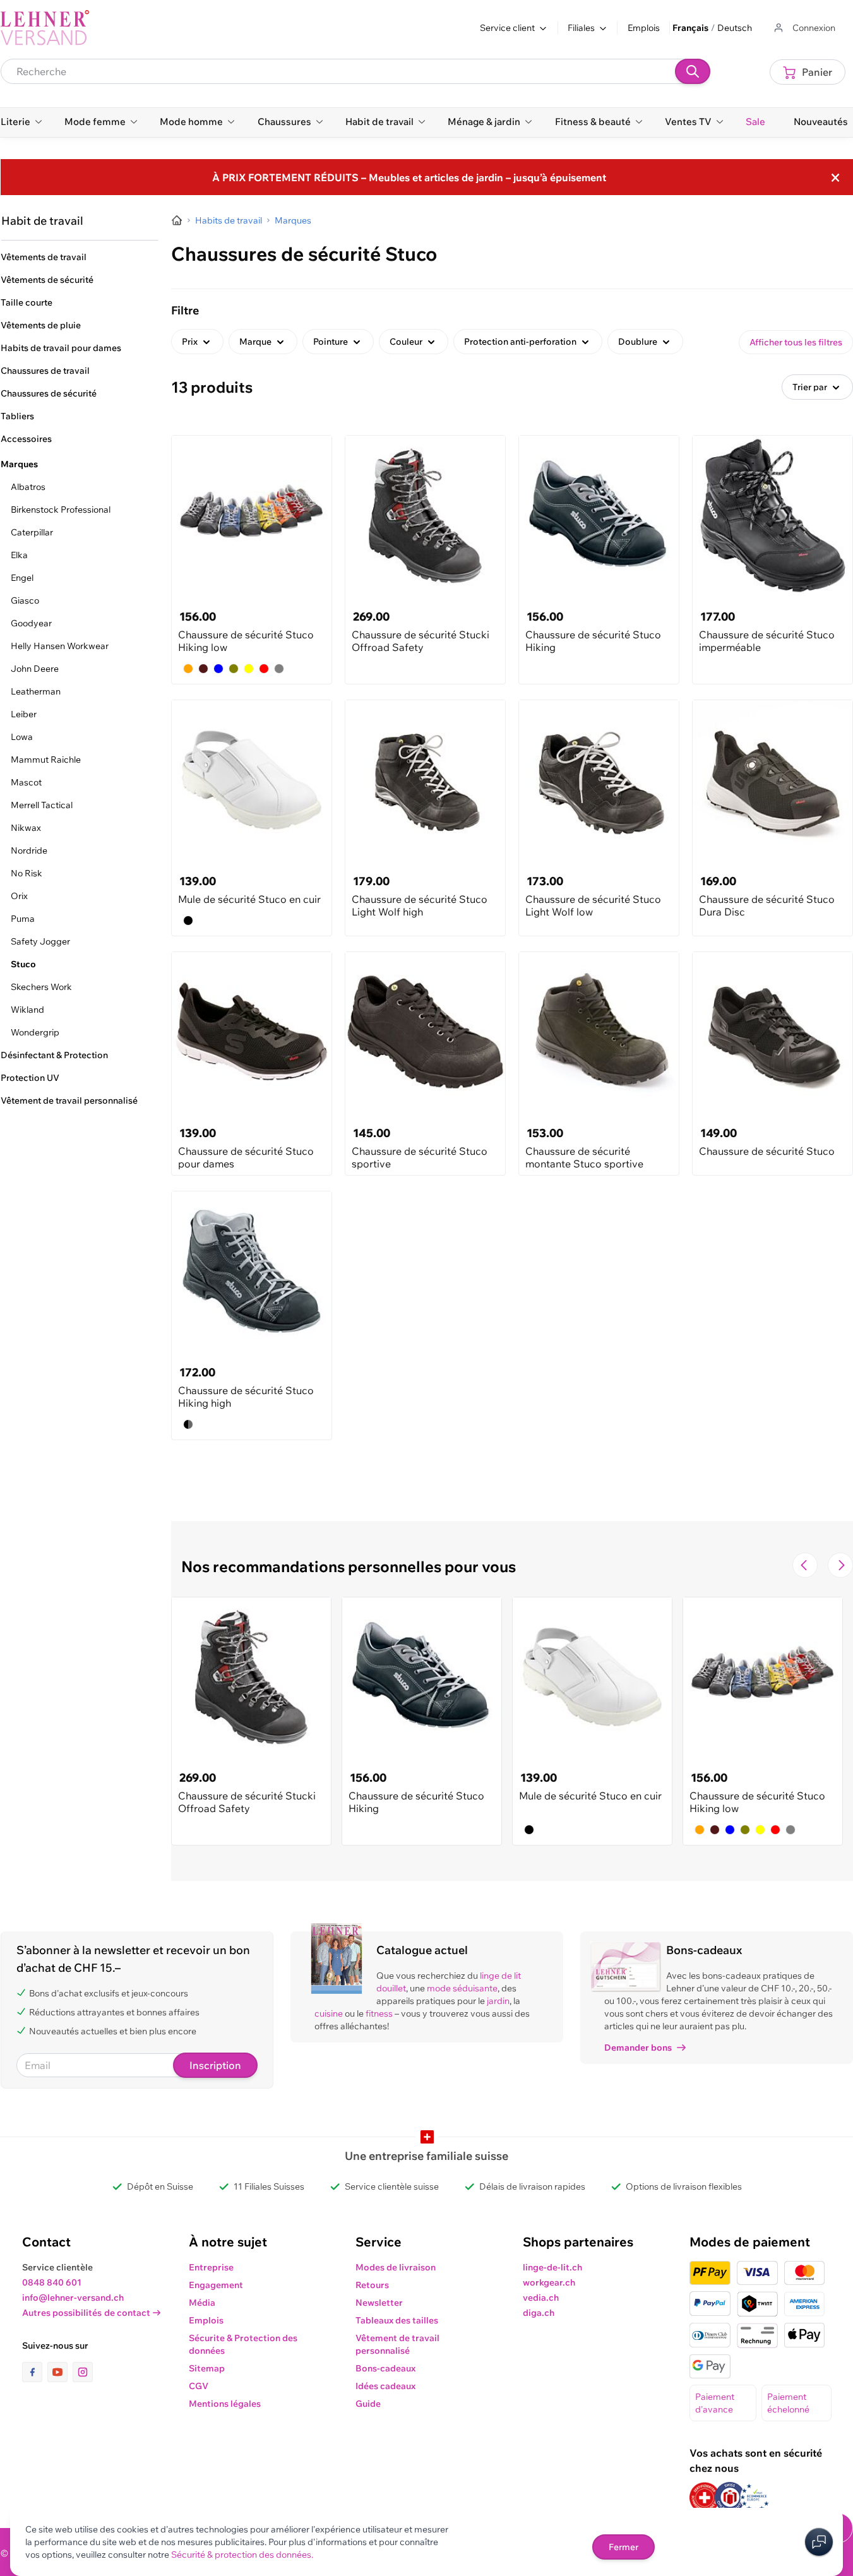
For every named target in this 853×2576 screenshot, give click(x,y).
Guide (368, 2404)
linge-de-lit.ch (552, 2267)
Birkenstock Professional (61, 510)
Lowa (22, 737)
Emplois (644, 28)
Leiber (24, 714)
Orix (19, 896)
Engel (22, 578)
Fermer (623, 2547)
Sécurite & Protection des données (243, 2344)
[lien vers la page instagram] (83, 2372)
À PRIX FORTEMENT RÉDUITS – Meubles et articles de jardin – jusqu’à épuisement (409, 177)
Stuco (23, 964)
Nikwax (26, 828)
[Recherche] (693, 71)
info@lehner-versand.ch (73, 2298)
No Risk (27, 873)
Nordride (29, 850)
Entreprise (211, 2267)
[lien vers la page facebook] (35, 2372)
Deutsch (735, 28)
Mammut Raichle (46, 760)
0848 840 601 (52, 2282)
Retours (372, 2285)
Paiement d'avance (715, 2403)
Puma (23, 919)
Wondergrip (35, 1032)
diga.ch (539, 2313)
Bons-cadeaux (385, 2368)
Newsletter (379, 2303)
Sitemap (207, 2368)
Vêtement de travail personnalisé (397, 2344)
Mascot (26, 782)
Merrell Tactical (42, 805)
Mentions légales (225, 2404)
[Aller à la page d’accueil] (177, 220)
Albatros (28, 487)
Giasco (25, 600)
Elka (19, 555)
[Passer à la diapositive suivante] (840, 1565)
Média (202, 2303)
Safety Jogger (40, 941)
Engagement (216, 2285)
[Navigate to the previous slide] (805, 1565)
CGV (199, 2386)
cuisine (329, 2013)
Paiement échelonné (788, 2403)
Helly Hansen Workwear (60, 646)
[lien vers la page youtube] (60, 2372)
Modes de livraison (396, 2267)
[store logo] (45, 28)
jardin (498, 2001)
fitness (379, 2013)
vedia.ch (541, 2298)
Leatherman (36, 691)
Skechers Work (41, 987)
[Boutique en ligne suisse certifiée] (705, 2497)
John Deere (35, 669)
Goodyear (31, 623)
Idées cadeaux (385, 2386)
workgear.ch (549, 2282)
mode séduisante (462, 1988)
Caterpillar (32, 532)
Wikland (27, 1010)
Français (690, 28)
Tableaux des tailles (397, 2320)
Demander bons (638, 2048)
